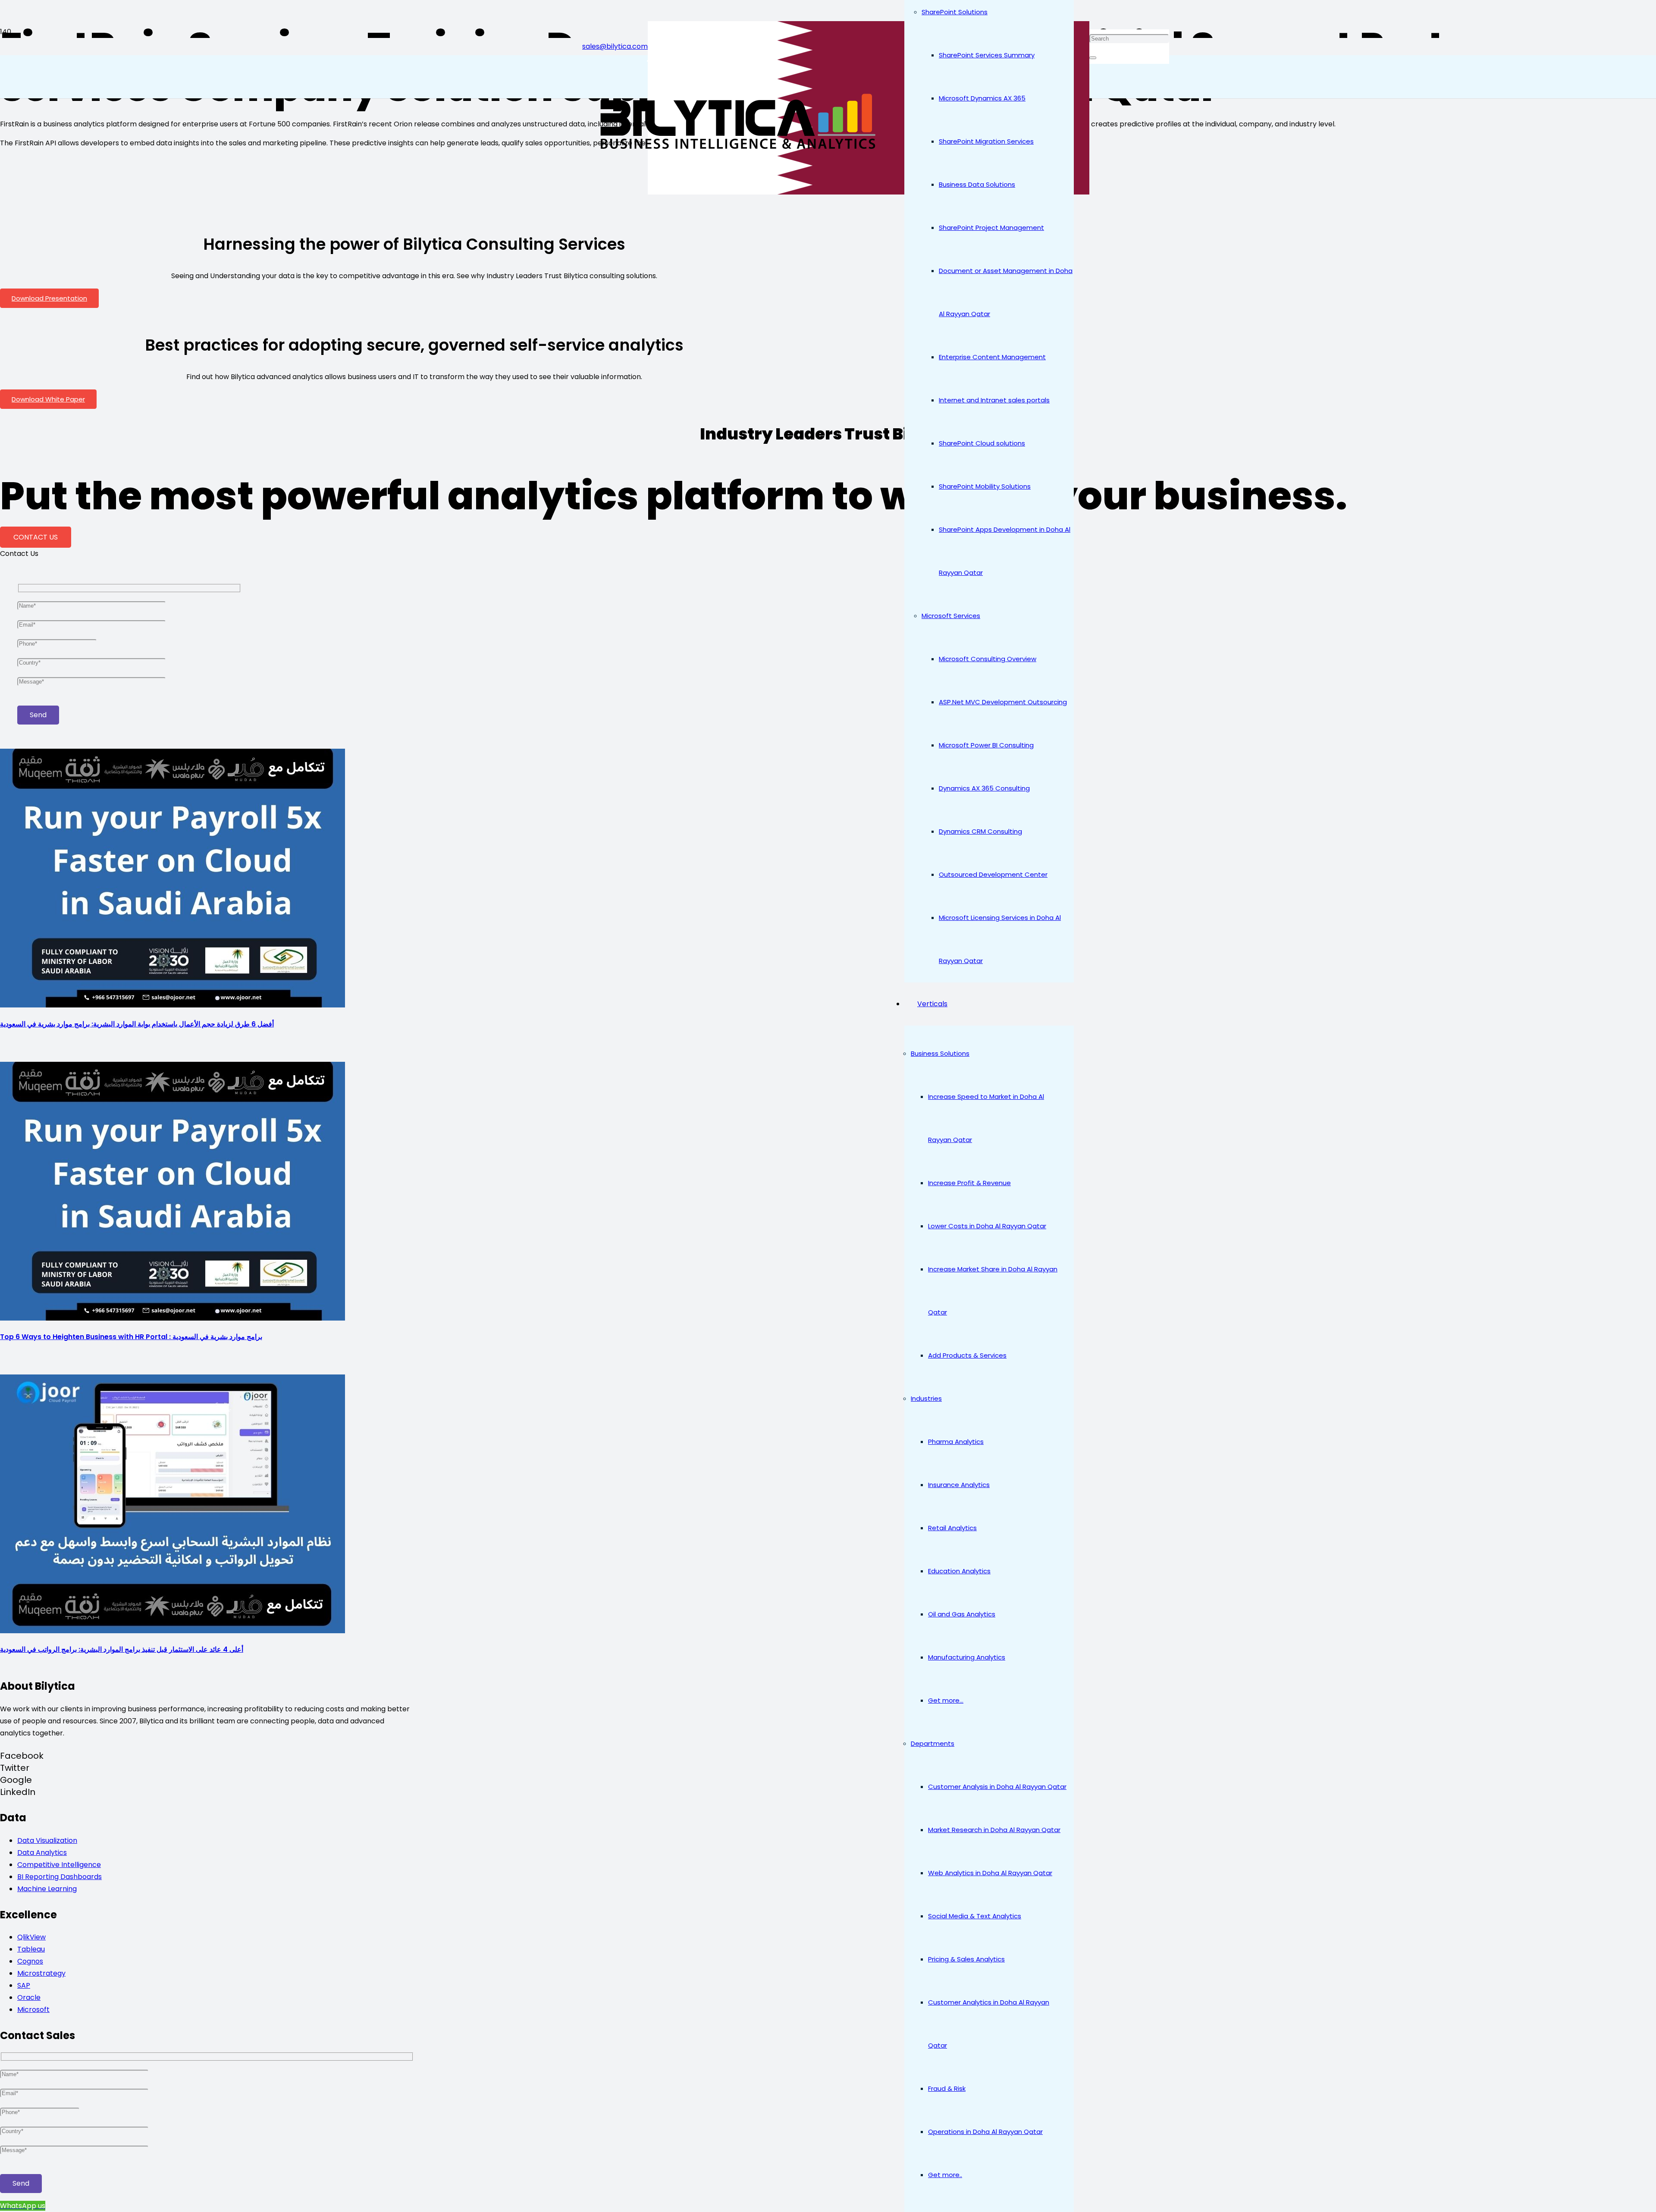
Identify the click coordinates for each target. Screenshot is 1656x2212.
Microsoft (33, 2010)
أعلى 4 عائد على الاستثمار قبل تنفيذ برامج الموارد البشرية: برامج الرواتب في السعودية (122, 1649)
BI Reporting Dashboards (60, 1877)
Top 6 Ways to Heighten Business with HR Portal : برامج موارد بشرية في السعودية (131, 1337)
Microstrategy (41, 1973)
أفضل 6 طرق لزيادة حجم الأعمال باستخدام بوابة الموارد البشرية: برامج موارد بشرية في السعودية (137, 1024)
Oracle (29, 1997)
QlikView (31, 1937)
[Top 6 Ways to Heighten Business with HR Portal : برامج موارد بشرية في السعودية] (172, 1318)
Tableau (31, 1949)
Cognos (30, 1961)
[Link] (735, 151)
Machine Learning (47, 1889)
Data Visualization (47, 1840)
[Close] (1093, 58)
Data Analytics (42, 1853)
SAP (24, 1985)
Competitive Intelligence (59, 1865)
